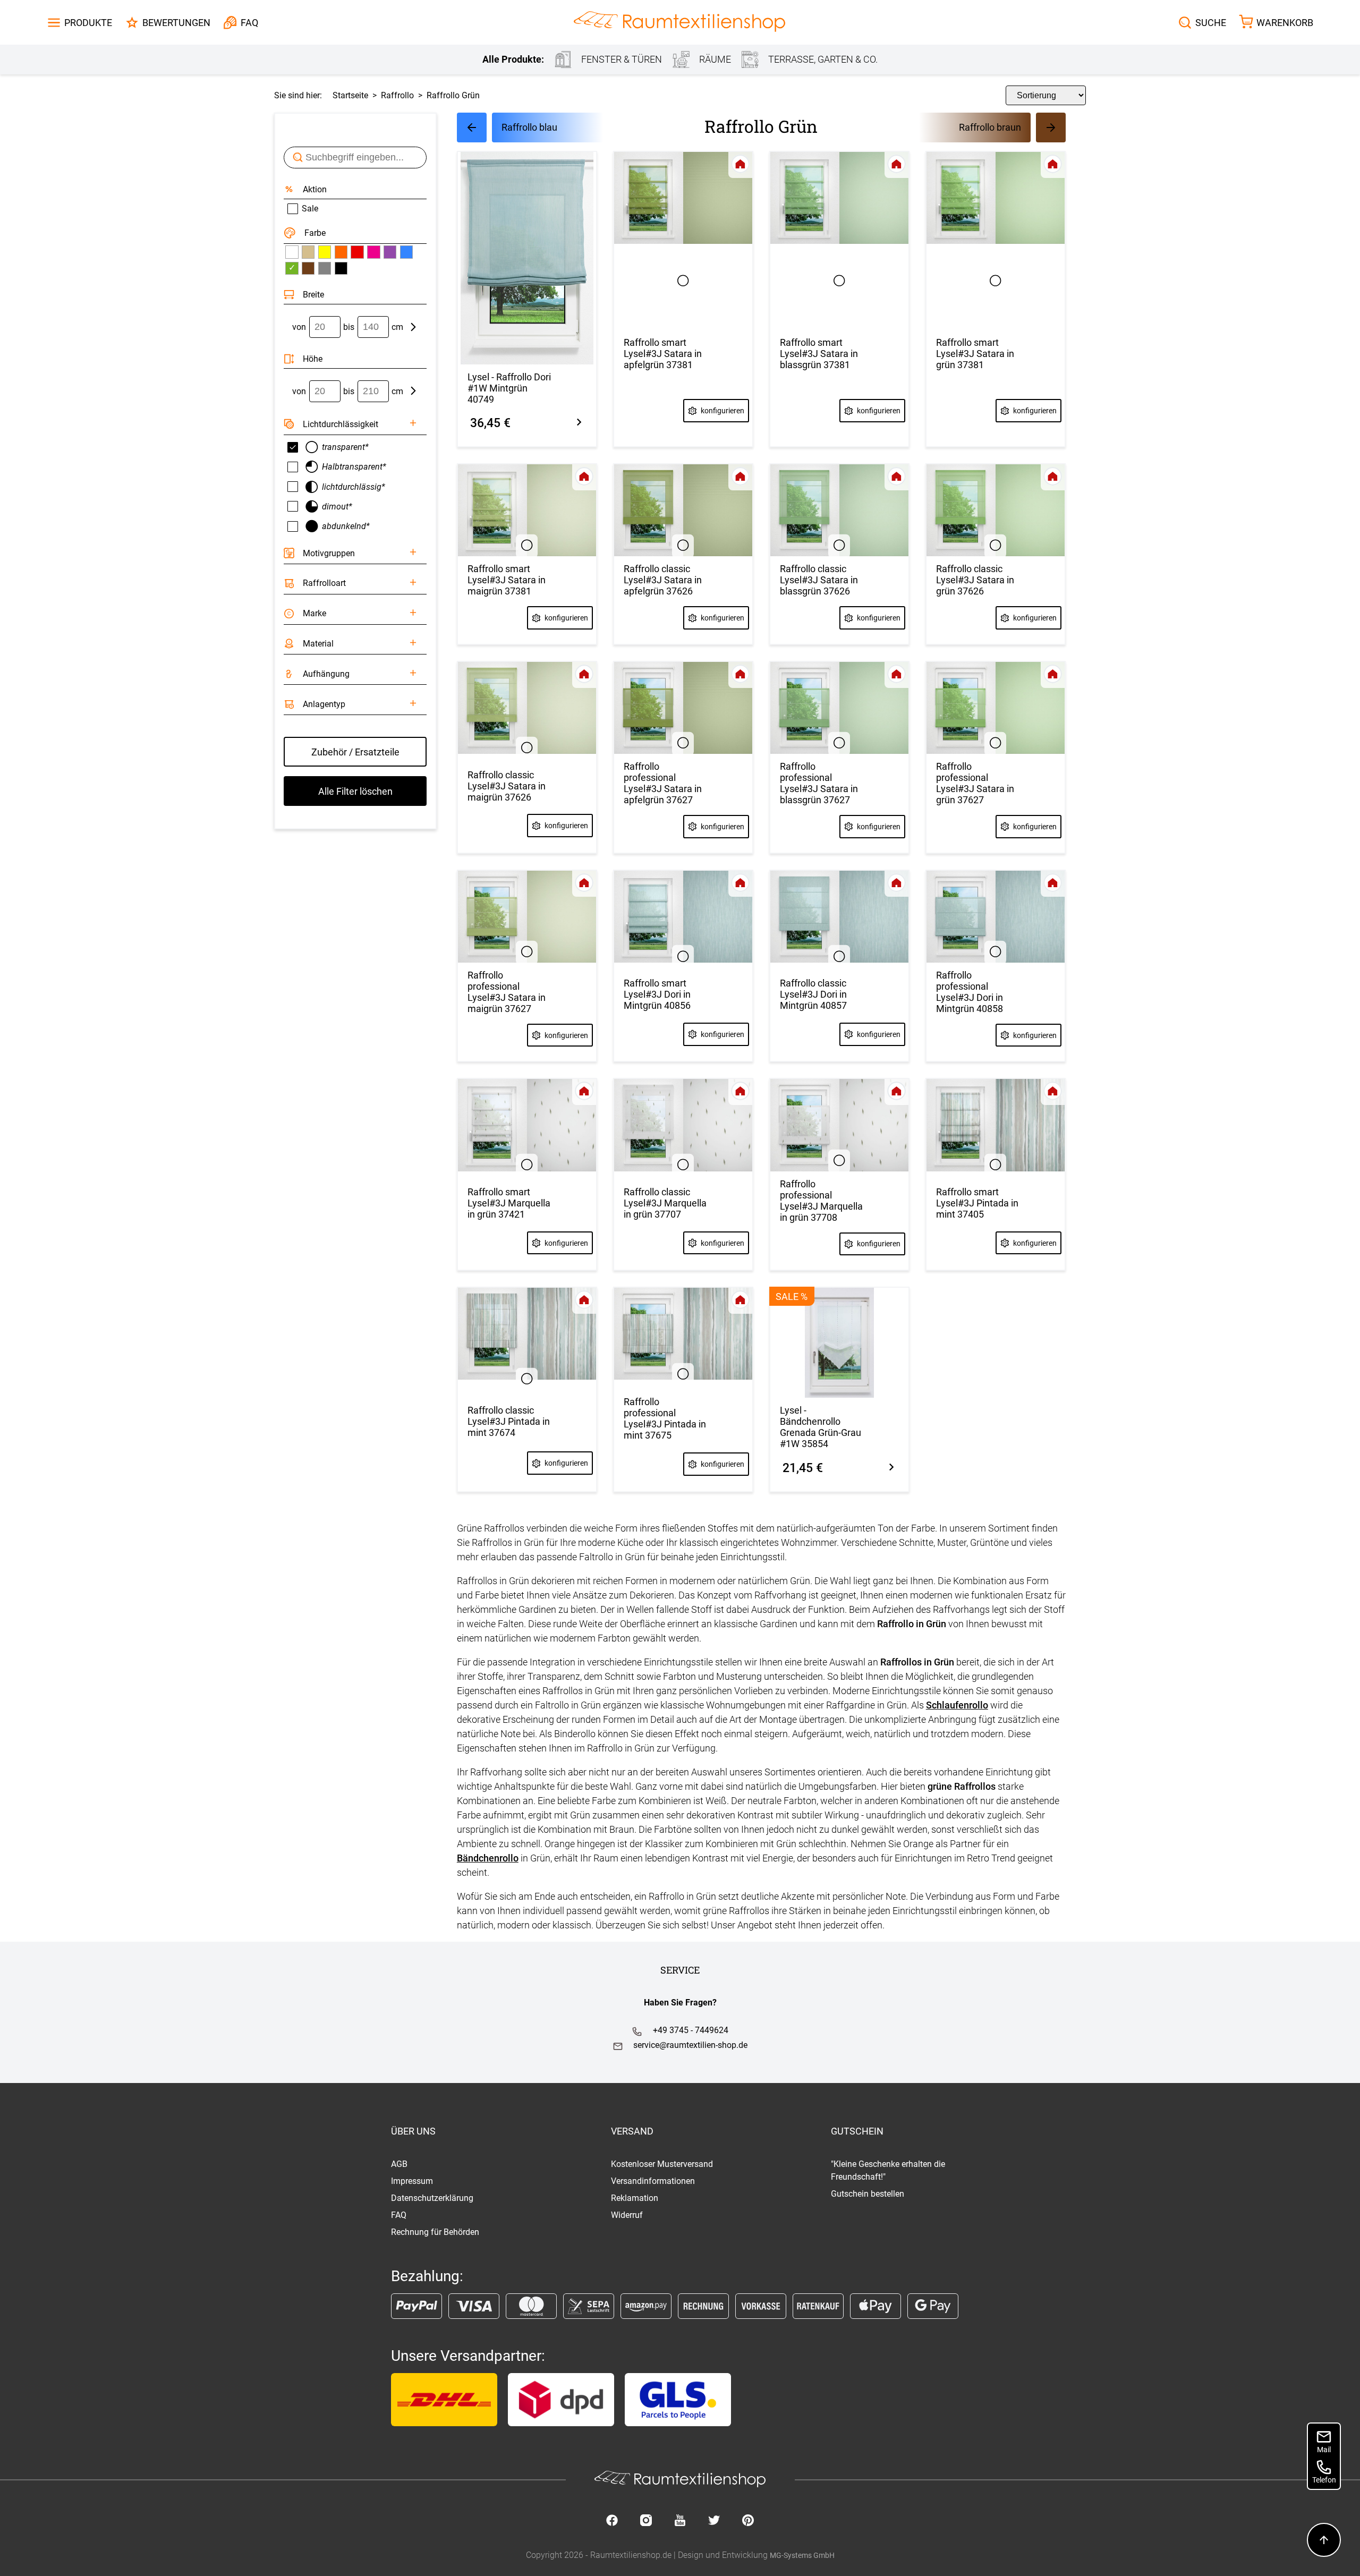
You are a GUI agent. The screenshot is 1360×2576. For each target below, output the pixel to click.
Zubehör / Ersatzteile (355, 752)
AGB (399, 2164)
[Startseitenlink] (679, 23)
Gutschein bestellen (868, 2194)
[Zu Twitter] (714, 2521)
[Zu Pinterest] (748, 2521)
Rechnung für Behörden (435, 2232)
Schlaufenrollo (957, 1705)
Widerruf (627, 2215)
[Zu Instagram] (646, 2521)
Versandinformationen (653, 2181)
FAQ (399, 2215)
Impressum (412, 2181)
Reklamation (635, 2198)
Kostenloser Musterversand (662, 2164)
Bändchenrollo (488, 1858)
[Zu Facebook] (612, 2521)
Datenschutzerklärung (432, 2198)
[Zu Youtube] (680, 2521)
